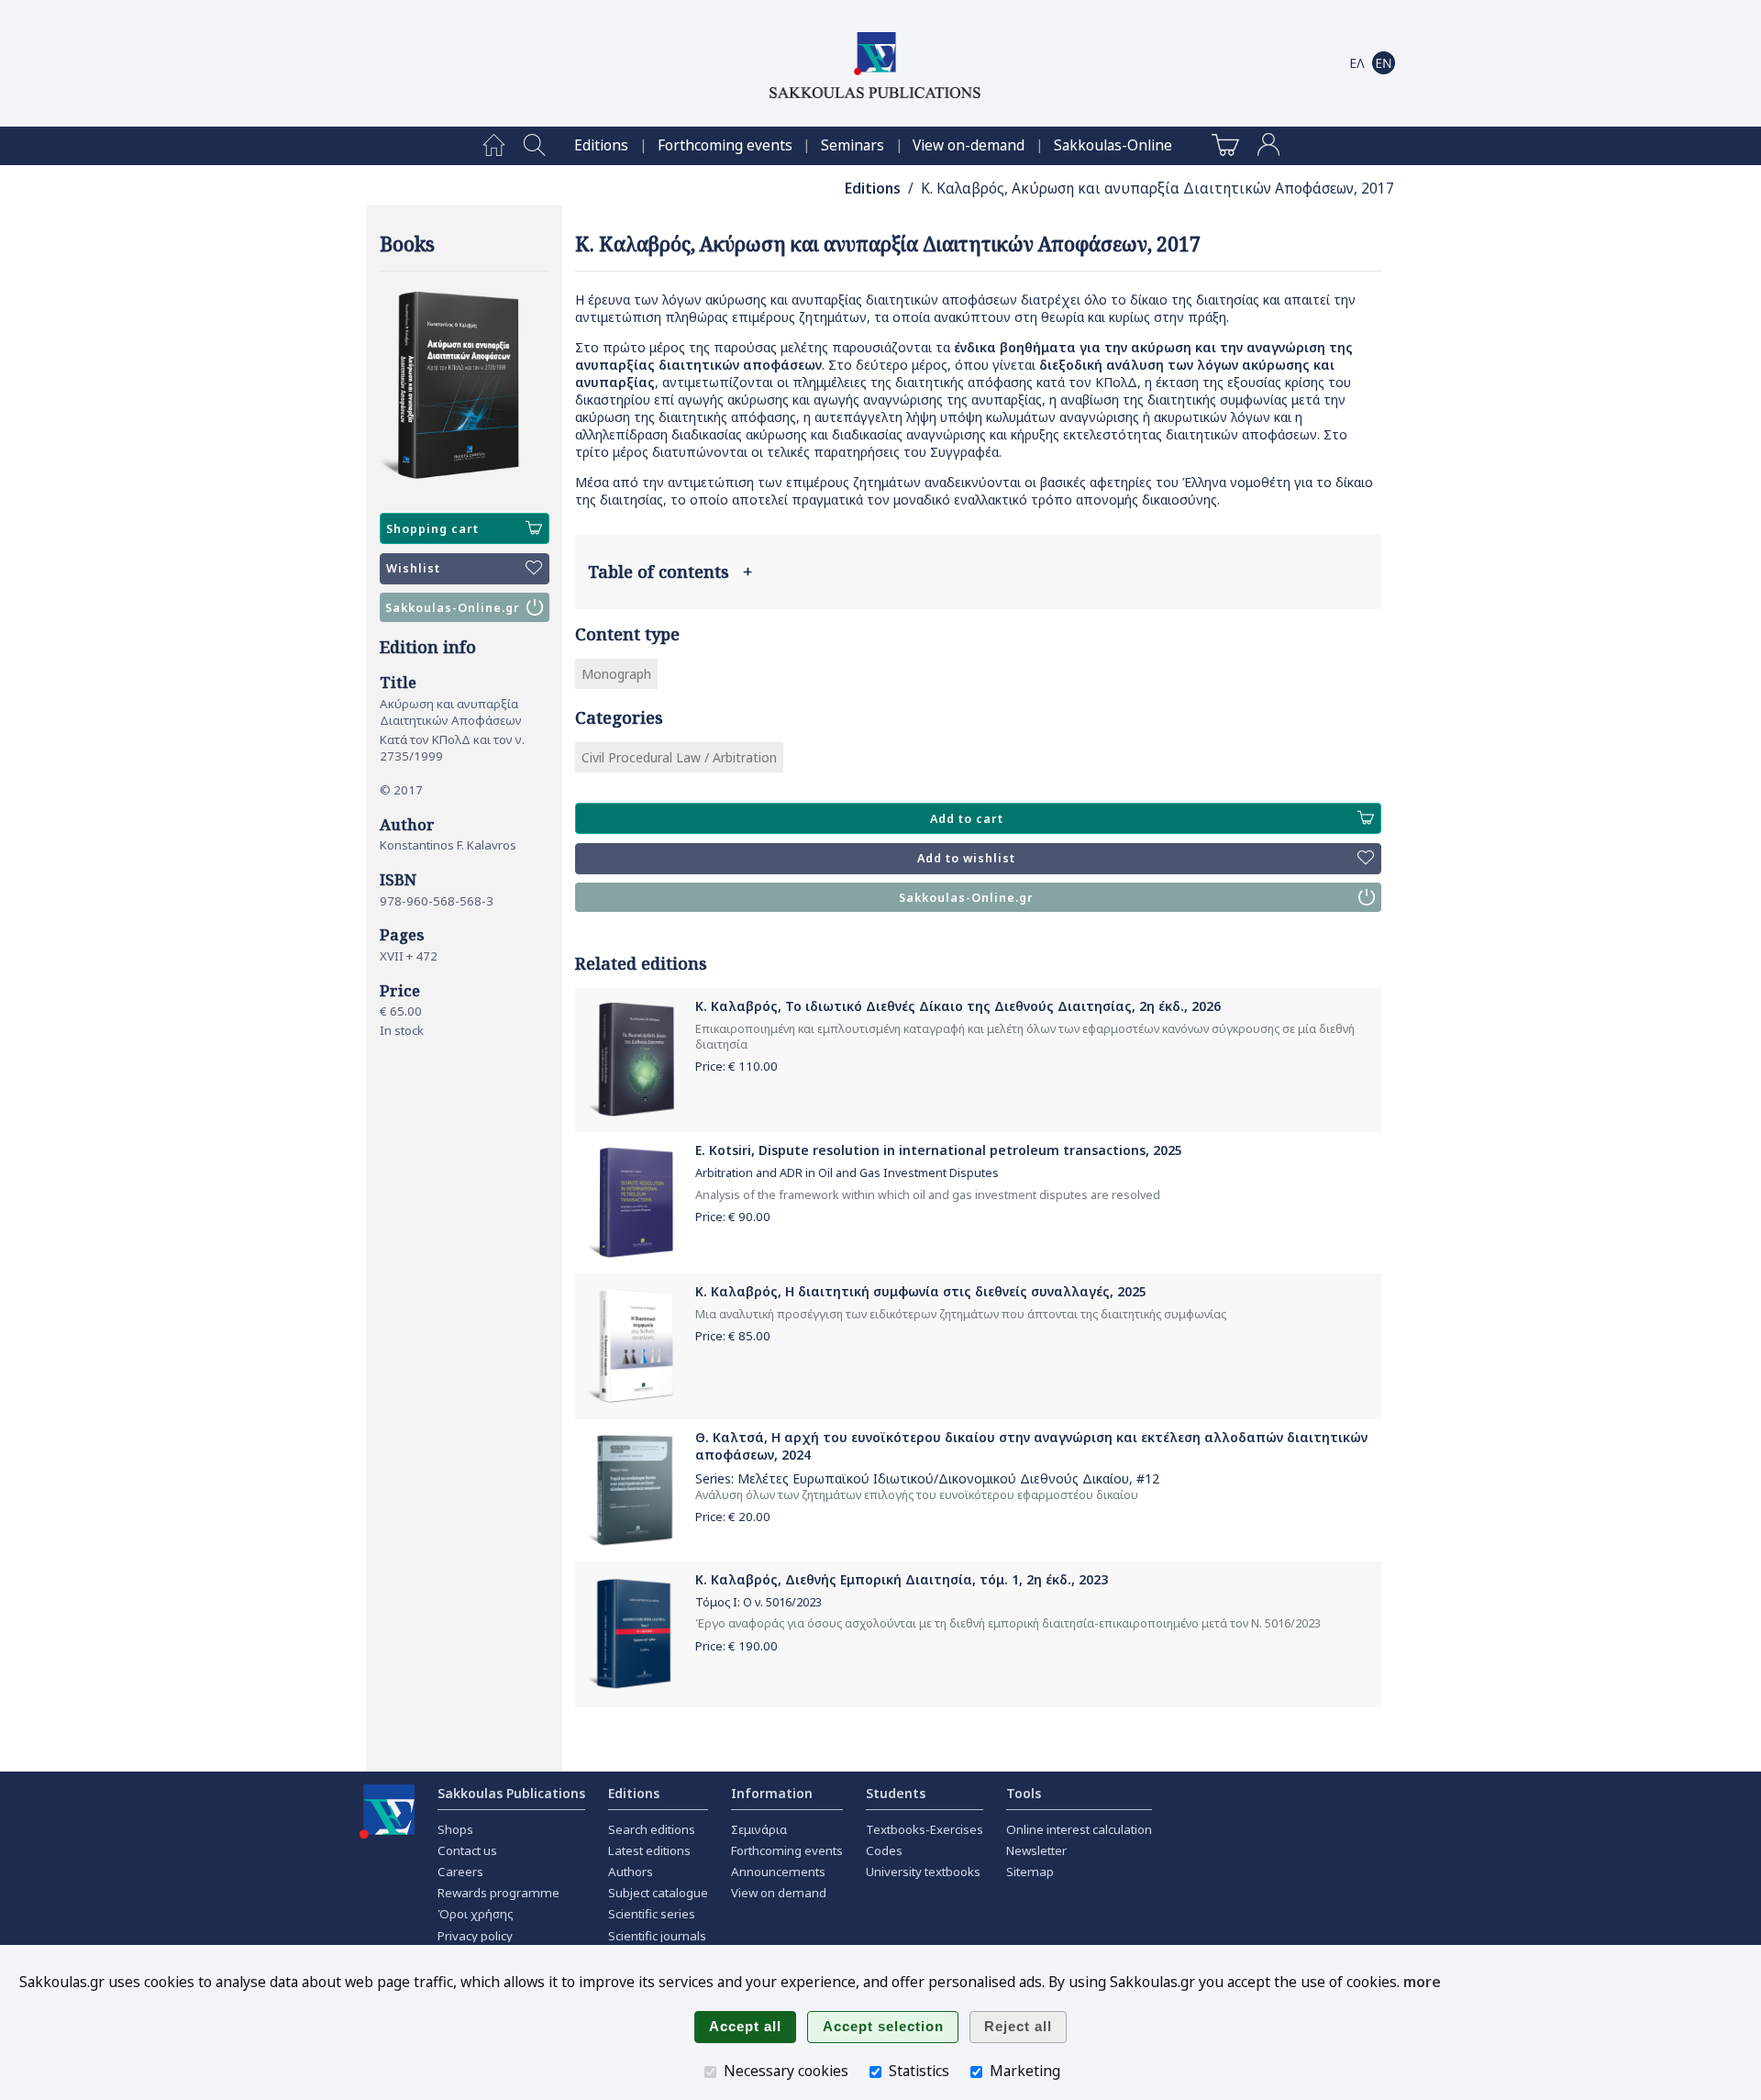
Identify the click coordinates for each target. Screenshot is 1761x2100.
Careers (460, 1872)
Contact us (467, 1850)
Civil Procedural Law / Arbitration (679, 757)
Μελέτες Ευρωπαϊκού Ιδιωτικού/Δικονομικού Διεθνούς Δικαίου (933, 1478)
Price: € (737, 1066)
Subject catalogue (658, 1893)
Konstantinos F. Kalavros (448, 845)
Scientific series (652, 1914)
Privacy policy (475, 1936)
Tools (1024, 1793)
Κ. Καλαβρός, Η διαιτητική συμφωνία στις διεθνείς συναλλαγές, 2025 (921, 1291)
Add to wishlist (966, 858)
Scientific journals (657, 1936)
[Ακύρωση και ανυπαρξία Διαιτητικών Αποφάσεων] (465, 386)
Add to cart (967, 819)
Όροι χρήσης (476, 1914)
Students (896, 1793)
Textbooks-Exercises (925, 1829)
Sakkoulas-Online (1113, 145)
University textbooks (923, 1872)
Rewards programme (498, 1893)
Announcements (778, 1872)
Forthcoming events (725, 145)
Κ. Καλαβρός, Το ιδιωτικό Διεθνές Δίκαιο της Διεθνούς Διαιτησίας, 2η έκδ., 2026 (958, 1006)
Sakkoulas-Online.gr (453, 608)
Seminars (853, 145)
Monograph (616, 674)
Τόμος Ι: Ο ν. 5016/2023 (759, 1602)
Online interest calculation (1079, 1829)
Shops (455, 1829)
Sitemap (1030, 1872)
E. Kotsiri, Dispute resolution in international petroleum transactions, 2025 (939, 1150)
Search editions (652, 1829)
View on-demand (969, 145)
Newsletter (1036, 1850)
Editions (601, 145)
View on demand (779, 1893)
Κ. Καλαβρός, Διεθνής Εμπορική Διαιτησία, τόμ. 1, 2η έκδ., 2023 (902, 1579)
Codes (884, 1850)
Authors (631, 1872)
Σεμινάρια (759, 1829)
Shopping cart (432, 529)
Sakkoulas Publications (511, 1793)
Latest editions (649, 1850)
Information (772, 1793)
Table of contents (670, 572)
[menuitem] (494, 146)
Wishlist (413, 568)
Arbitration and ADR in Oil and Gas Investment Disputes (847, 1173)
